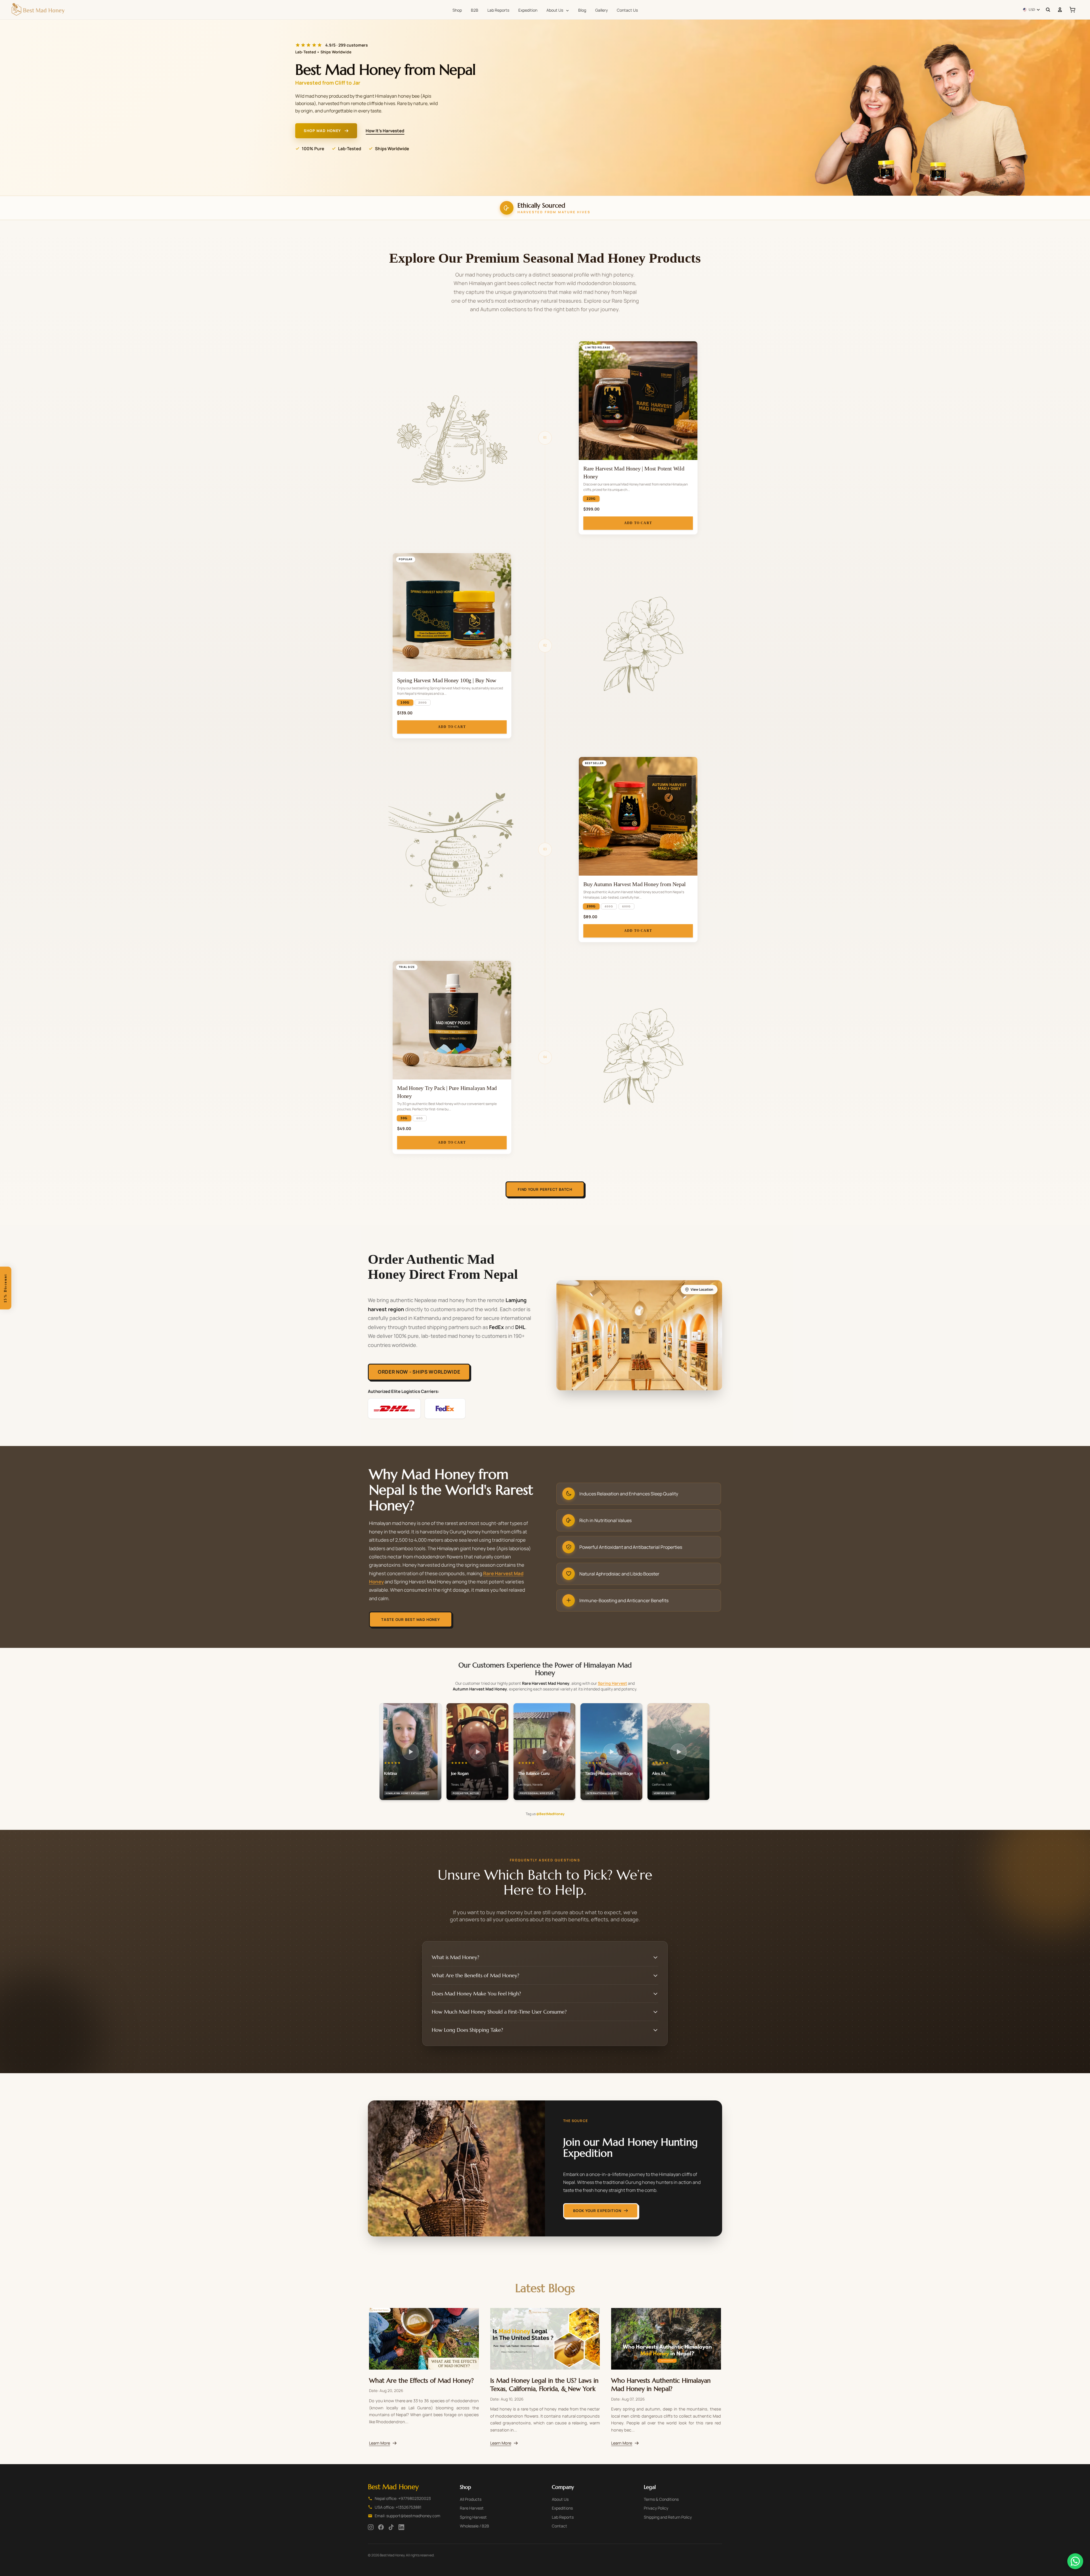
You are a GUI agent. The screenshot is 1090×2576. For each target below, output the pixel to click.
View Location (702, 1289)
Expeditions (562, 2508)
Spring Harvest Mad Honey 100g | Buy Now (447, 680)
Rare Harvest (472, 2508)
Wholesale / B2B (474, 2526)
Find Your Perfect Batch (545, 1189)
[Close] (11, 1267)
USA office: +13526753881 (398, 2507)
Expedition (528, 10)
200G (423, 703)
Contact (559, 2526)
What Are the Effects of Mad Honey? (421, 2380)
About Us (555, 10)
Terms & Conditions (661, 2499)
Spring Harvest (612, 1683)
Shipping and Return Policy (668, 2517)
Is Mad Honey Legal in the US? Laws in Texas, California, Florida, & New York (544, 2384)
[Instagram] (371, 2527)
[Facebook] (381, 2527)
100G (405, 703)
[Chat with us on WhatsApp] (1075, 2561)
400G (609, 906)
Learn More (380, 2443)
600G (626, 906)
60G (420, 1118)
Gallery (601, 10)
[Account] (1060, 10)
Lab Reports (498, 10)
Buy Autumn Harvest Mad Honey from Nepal (635, 884)
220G (591, 499)
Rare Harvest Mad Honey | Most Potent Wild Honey (634, 472)
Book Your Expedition (597, 2211)
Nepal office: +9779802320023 (403, 2498)
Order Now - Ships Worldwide (419, 1372)
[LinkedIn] (401, 2527)
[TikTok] (391, 2527)
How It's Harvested (385, 131)
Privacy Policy (656, 2508)
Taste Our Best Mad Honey (411, 1619)
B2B (475, 10)
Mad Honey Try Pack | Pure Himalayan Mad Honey (447, 1092)
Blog (582, 10)
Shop (457, 10)
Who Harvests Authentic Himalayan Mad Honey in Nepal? (661, 2384)
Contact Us (627, 10)
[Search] (1048, 10)
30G (404, 1118)
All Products (471, 2499)
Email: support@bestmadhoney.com (407, 2516)
